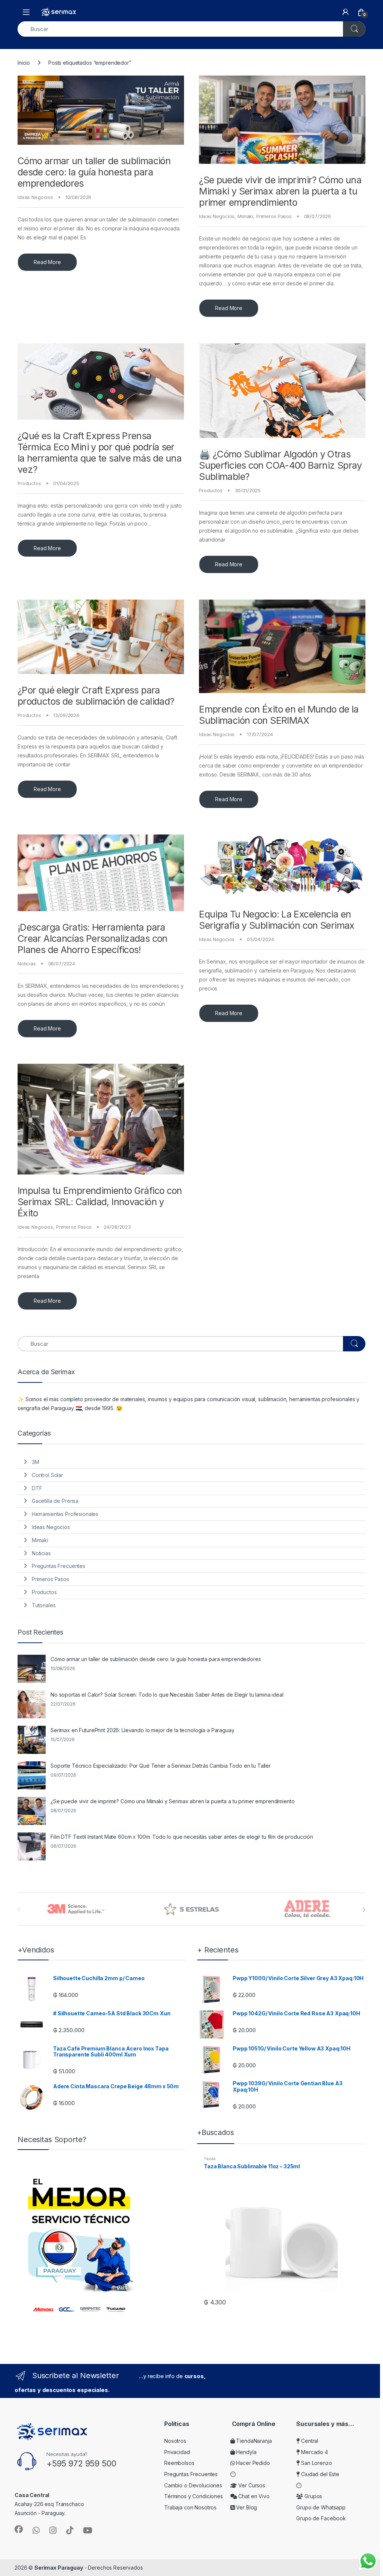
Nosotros (175, 2441)
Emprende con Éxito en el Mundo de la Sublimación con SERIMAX (279, 715)
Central (309, 2441)
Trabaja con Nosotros (190, 2507)
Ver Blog (246, 2507)
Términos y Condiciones (194, 2496)
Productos (29, 483)
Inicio (24, 63)
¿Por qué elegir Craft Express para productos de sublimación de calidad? (96, 696)
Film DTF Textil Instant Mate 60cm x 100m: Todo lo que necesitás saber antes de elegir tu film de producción (182, 1837)
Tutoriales (44, 1605)
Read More (47, 262)
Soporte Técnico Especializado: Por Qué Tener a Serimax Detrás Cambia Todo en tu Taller (161, 1766)
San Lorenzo (316, 2463)
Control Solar (48, 1475)
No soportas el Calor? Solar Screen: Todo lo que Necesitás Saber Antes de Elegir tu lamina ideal (167, 1695)
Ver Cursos (251, 2485)
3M (36, 1462)
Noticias (27, 964)
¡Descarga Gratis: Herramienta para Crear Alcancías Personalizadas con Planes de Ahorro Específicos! (93, 938)
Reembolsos (179, 2463)
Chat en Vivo (253, 2496)
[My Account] (346, 12)
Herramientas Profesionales (65, 1514)
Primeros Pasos (274, 216)
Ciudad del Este (319, 2474)
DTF (37, 1488)
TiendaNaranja (253, 2441)
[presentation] (364, 1910)
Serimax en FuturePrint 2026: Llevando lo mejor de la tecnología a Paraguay (143, 1730)
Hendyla (246, 2452)
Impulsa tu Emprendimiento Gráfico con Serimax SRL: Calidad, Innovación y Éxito (100, 1202)
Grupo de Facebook (321, 2518)
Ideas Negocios (35, 197)
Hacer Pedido (252, 2463)
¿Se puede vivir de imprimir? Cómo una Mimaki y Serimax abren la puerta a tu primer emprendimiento (280, 191)
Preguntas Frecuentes (59, 1566)
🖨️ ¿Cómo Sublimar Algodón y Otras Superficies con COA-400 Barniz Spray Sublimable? (281, 465)
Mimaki (245, 216)
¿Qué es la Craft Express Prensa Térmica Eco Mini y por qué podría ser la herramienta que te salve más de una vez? (99, 453)
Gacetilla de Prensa (55, 1501)
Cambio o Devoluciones (193, 2485)
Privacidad (177, 2452)
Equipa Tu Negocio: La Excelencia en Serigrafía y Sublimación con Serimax (277, 920)
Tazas (210, 2159)
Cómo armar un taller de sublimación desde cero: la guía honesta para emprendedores (94, 172)
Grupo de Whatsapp (321, 2507)
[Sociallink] (19, 2529)
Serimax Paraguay (59, 2568)
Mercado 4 (314, 2452)
